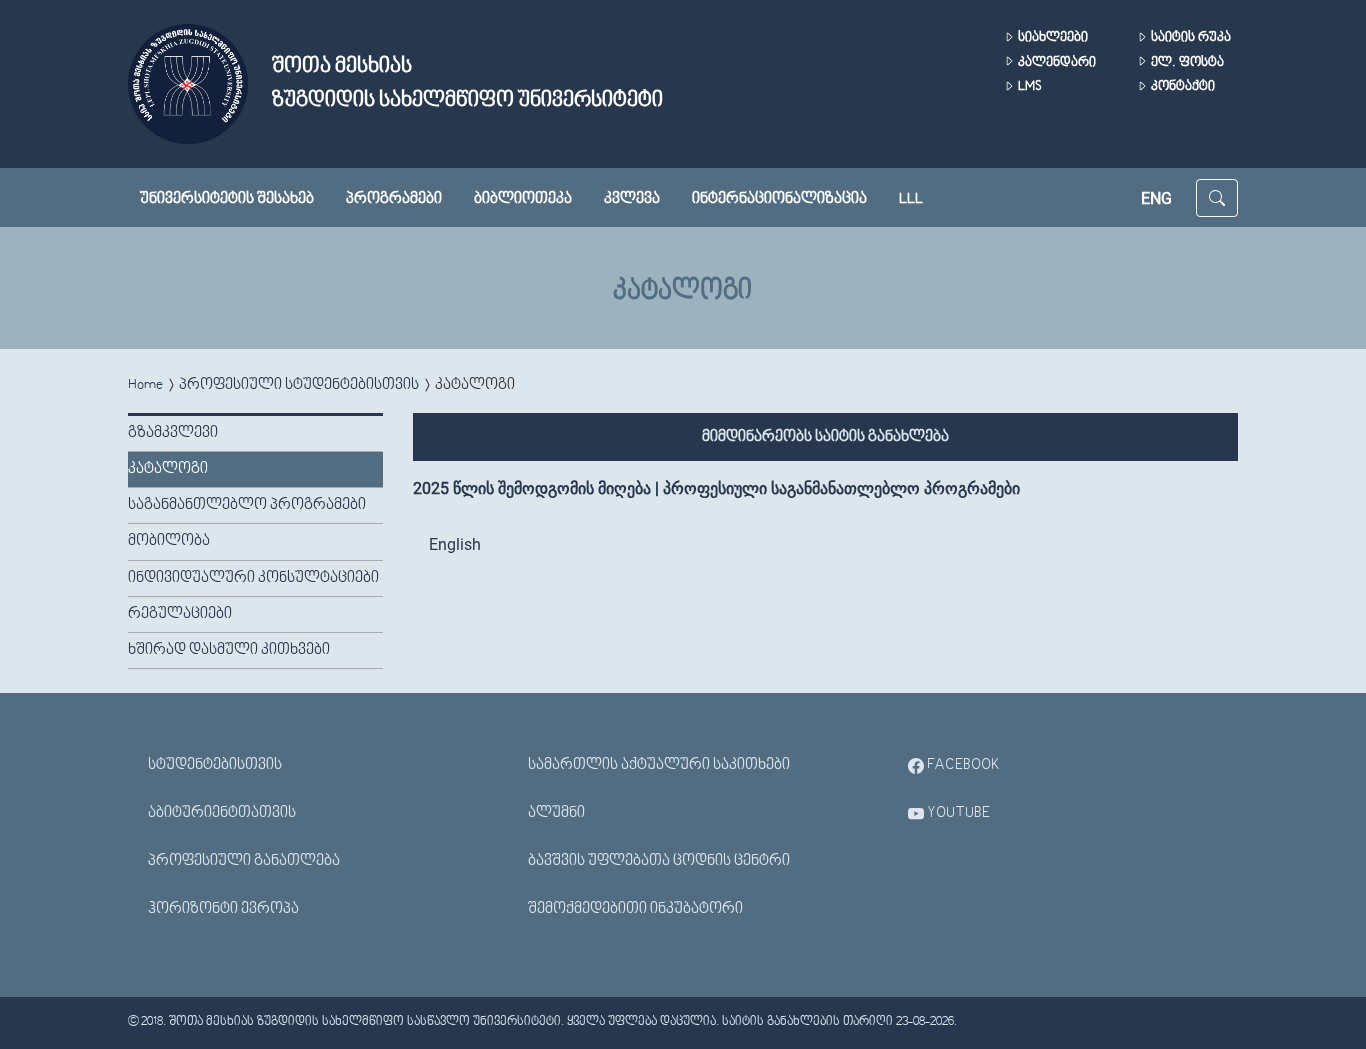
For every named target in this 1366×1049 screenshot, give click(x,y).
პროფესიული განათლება (244, 861)
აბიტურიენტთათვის (222, 813)
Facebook (962, 765)
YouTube (957, 813)
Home (145, 385)
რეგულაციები (180, 614)
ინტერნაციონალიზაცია (779, 199)
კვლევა (632, 199)
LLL (911, 199)
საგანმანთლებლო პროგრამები (247, 505)
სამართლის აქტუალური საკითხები (659, 765)
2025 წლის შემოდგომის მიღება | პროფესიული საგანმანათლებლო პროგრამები (716, 488)
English (455, 544)
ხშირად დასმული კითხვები (229, 650)
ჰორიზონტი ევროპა (223, 909)
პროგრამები (394, 199)
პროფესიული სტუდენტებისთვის (299, 385)
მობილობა (169, 541)
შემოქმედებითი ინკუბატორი (635, 909)
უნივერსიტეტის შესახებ (227, 199)
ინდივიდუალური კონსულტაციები (253, 578)
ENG (1156, 198)
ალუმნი (556, 813)
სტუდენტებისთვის (215, 765)
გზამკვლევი (173, 433)
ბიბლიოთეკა (523, 199)
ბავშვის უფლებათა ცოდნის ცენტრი (659, 861)
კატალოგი (168, 469)
